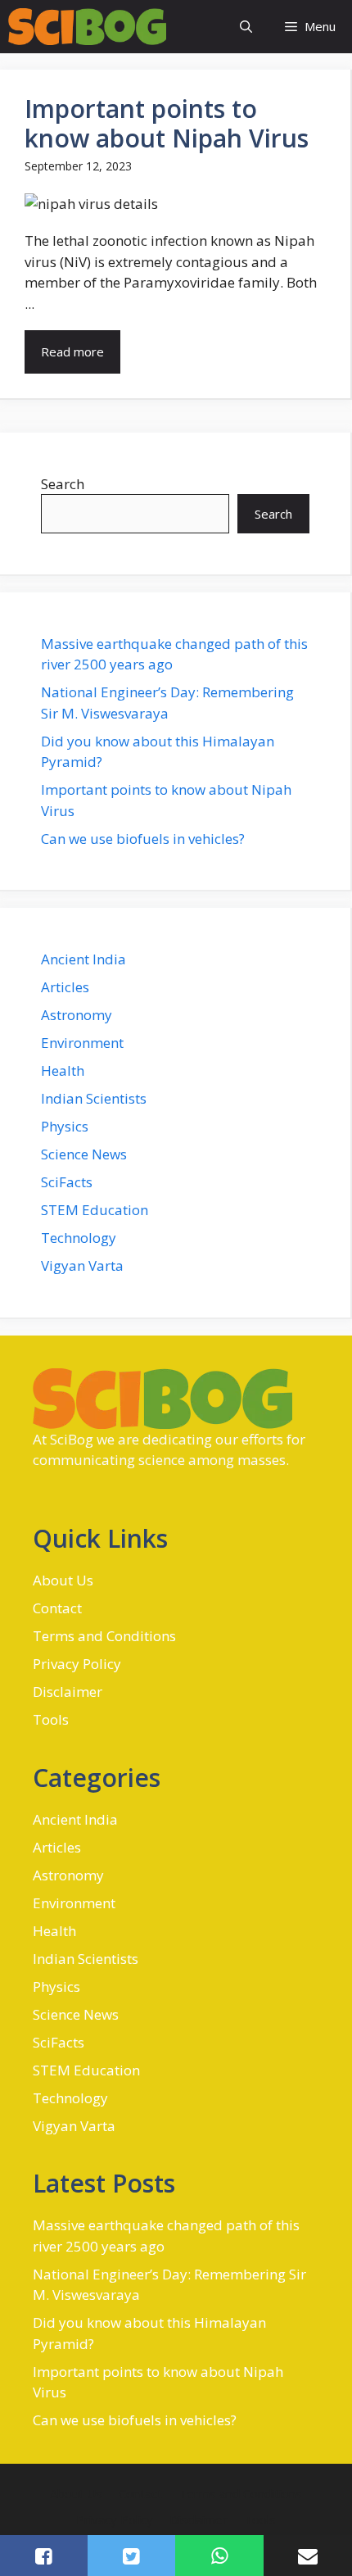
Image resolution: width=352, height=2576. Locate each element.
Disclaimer (68, 1692)
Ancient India (83, 959)
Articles (65, 987)
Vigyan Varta (82, 1265)
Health (63, 1070)
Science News (84, 1154)
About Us (63, 1580)
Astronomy (77, 1015)
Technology (79, 1238)
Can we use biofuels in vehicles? (143, 839)
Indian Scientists (94, 1098)
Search (63, 484)
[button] (246, 27)
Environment (82, 1043)
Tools (51, 1719)
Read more (72, 351)
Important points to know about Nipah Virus (167, 123)
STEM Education (95, 1210)
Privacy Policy (77, 1664)
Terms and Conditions (104, 1636)
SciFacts (67, 1182)
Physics (65, 1126)
